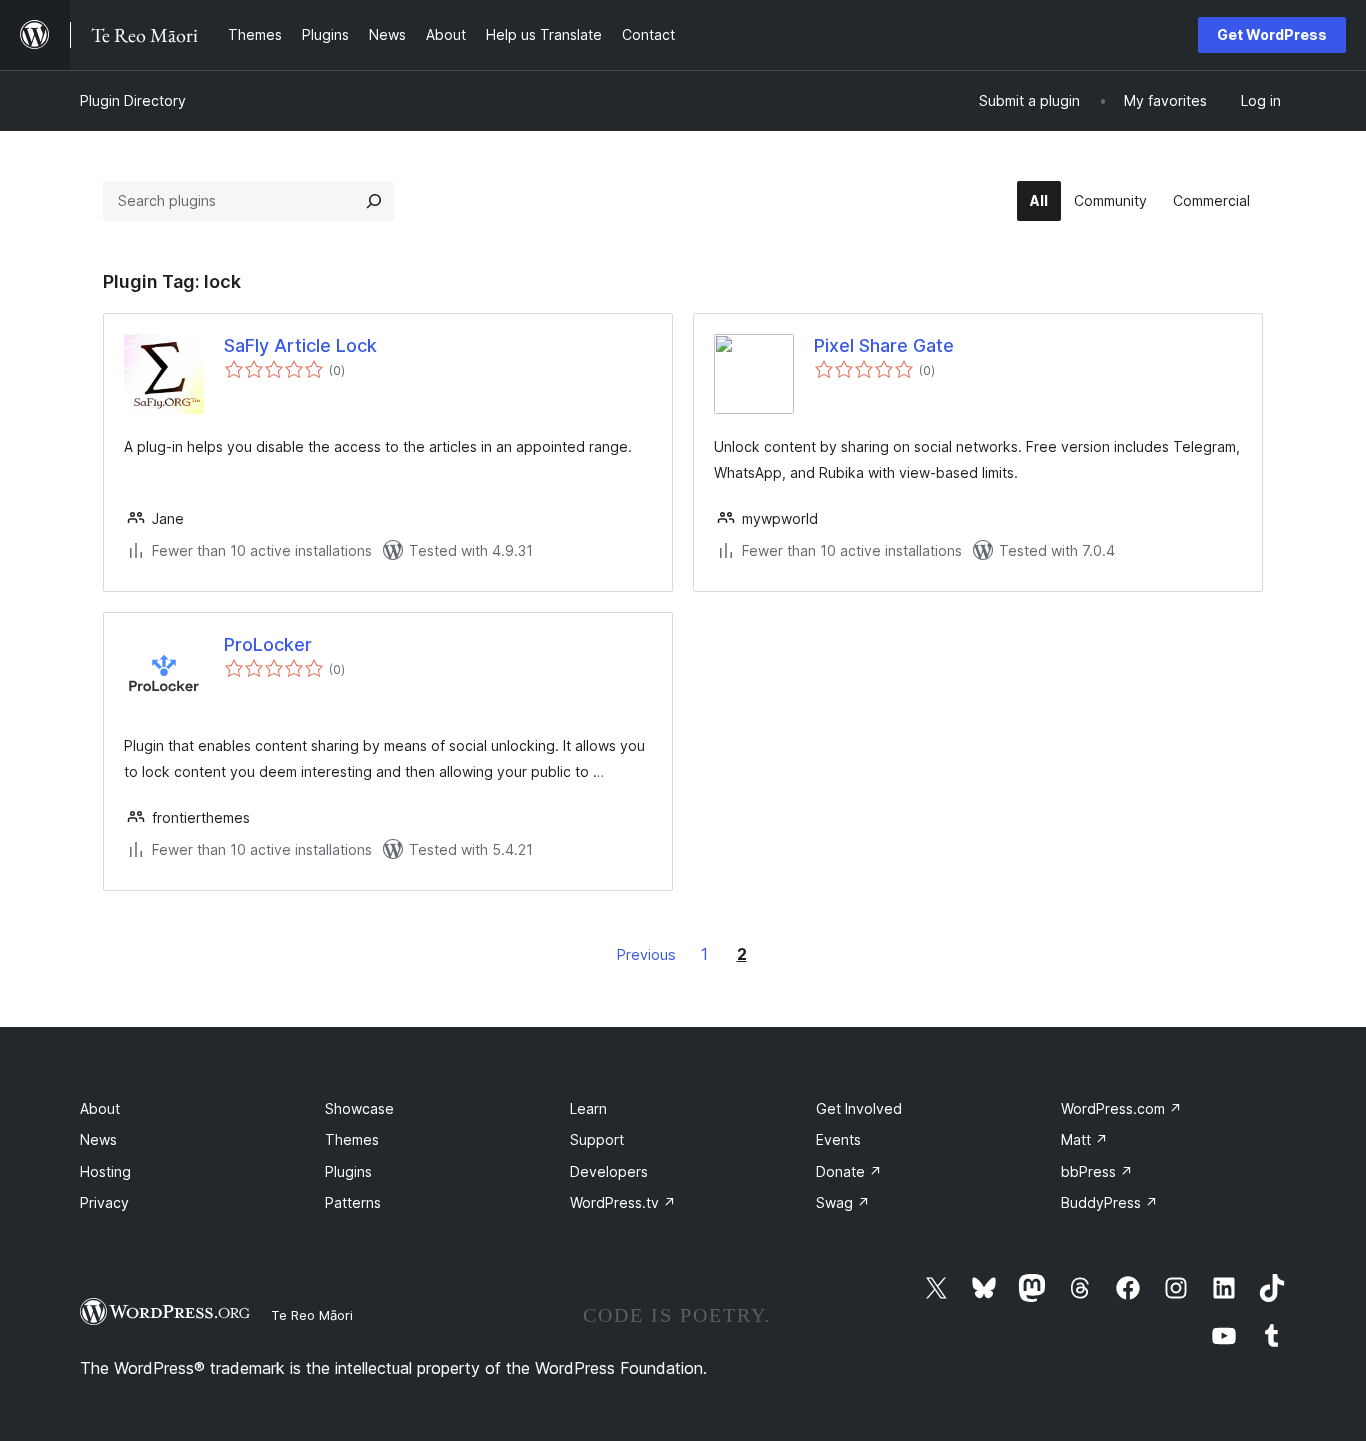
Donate (849, 1171)
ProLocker (268, 644)
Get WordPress (1272, 34)
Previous (646, 954)
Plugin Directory (133, 100)
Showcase (359, 1108)
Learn (588, 1108)
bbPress (1097, 1171)
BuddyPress (1109, 1202)
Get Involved (859, 1108)
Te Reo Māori (312, 1315)
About (100, 1108)
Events (838, 1139)
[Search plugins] (374, 201)
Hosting (105, 1171)
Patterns (353, 1202)
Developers (609, 1171)
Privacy (104, 1202)
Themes (352, 1139)
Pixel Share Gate (884, 345)
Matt (1084, 1139)
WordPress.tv (623, 1202)
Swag (843, 1202)
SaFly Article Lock (300, 345)
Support (597, 1139)
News (98, 1139)
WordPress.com (1121, 1108)
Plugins (348, 1171)
